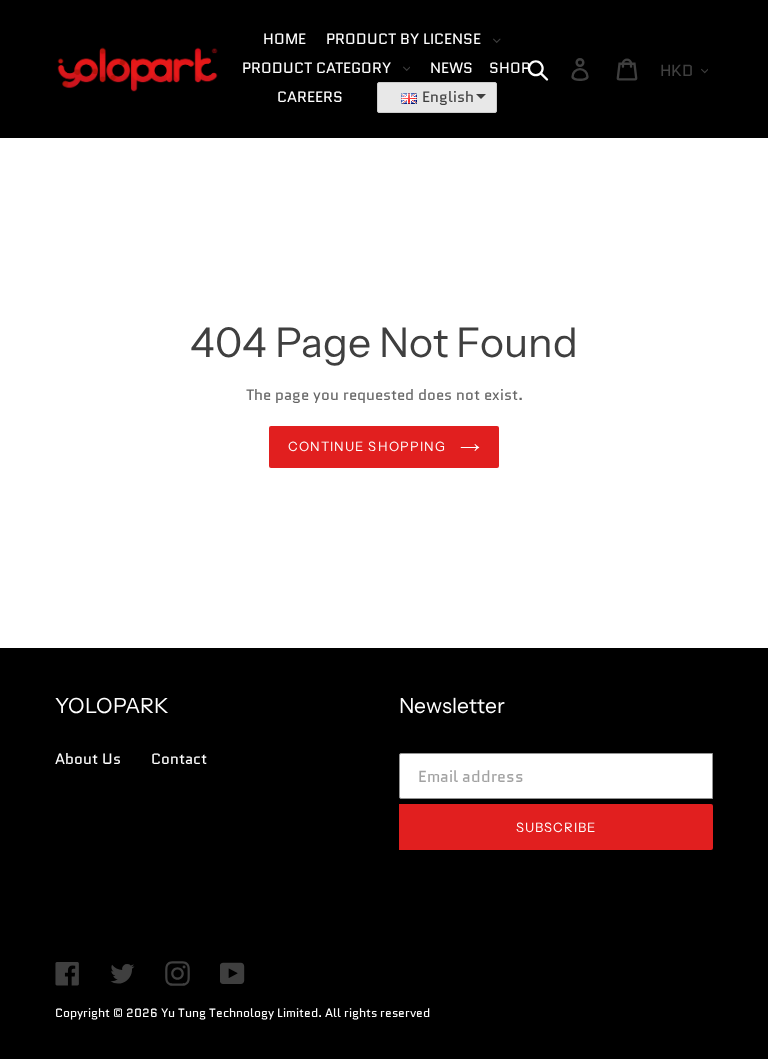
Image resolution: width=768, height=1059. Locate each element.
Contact (179, 759)
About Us (88, 759)
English (448, 97)
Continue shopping (369, 446)
